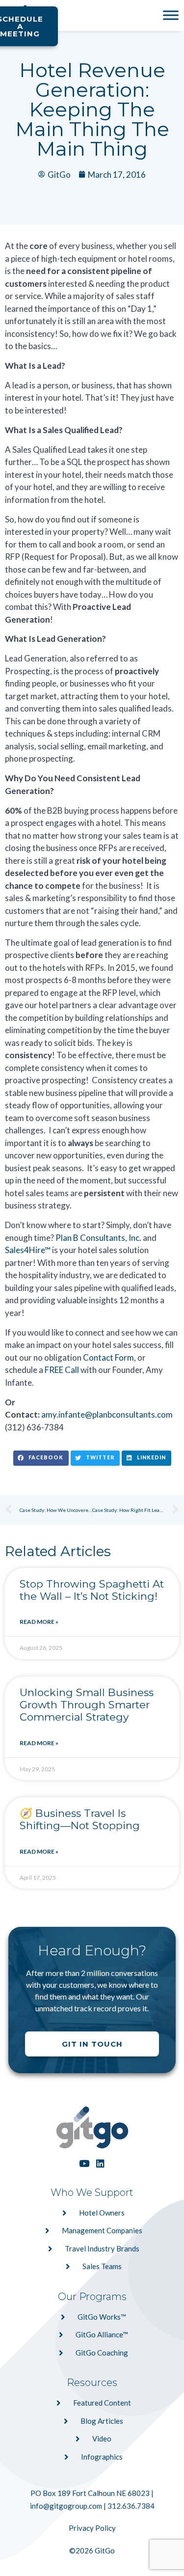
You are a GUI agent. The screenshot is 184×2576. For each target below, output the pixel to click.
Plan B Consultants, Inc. (98, 1238)
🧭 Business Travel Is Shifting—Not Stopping (80, 1819)
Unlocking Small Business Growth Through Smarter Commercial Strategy (87, 1705)
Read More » (39, 1622)
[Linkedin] (100, 2163)
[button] (41, 1458)
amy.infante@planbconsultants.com (107, 1414)
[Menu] (171, 15)
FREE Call (62, 1370)
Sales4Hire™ (28, 1250)
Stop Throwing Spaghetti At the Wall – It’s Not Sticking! (92, 1590)
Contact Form (108, 1357)
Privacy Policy (92, 2528)
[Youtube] (84, 2163)
